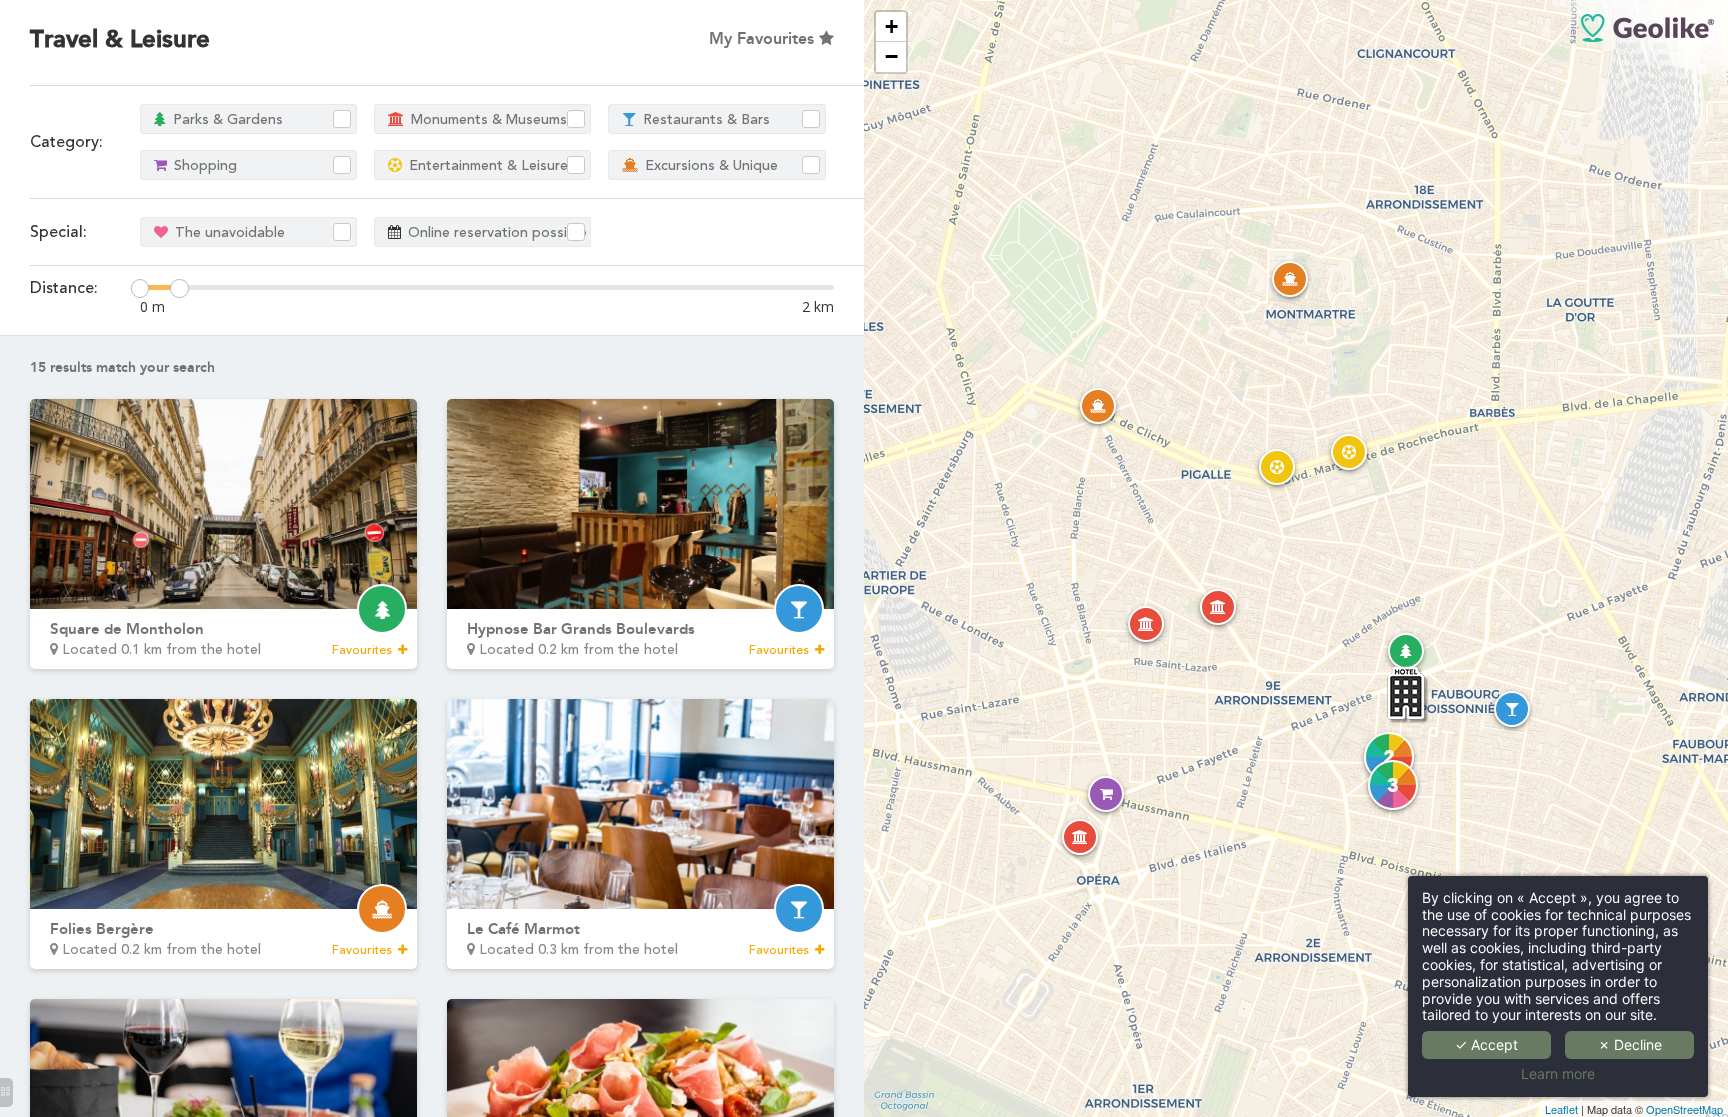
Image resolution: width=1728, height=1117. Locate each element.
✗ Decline (1630, 1044)
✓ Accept (1486, 1044)
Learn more (1558, 1074)
